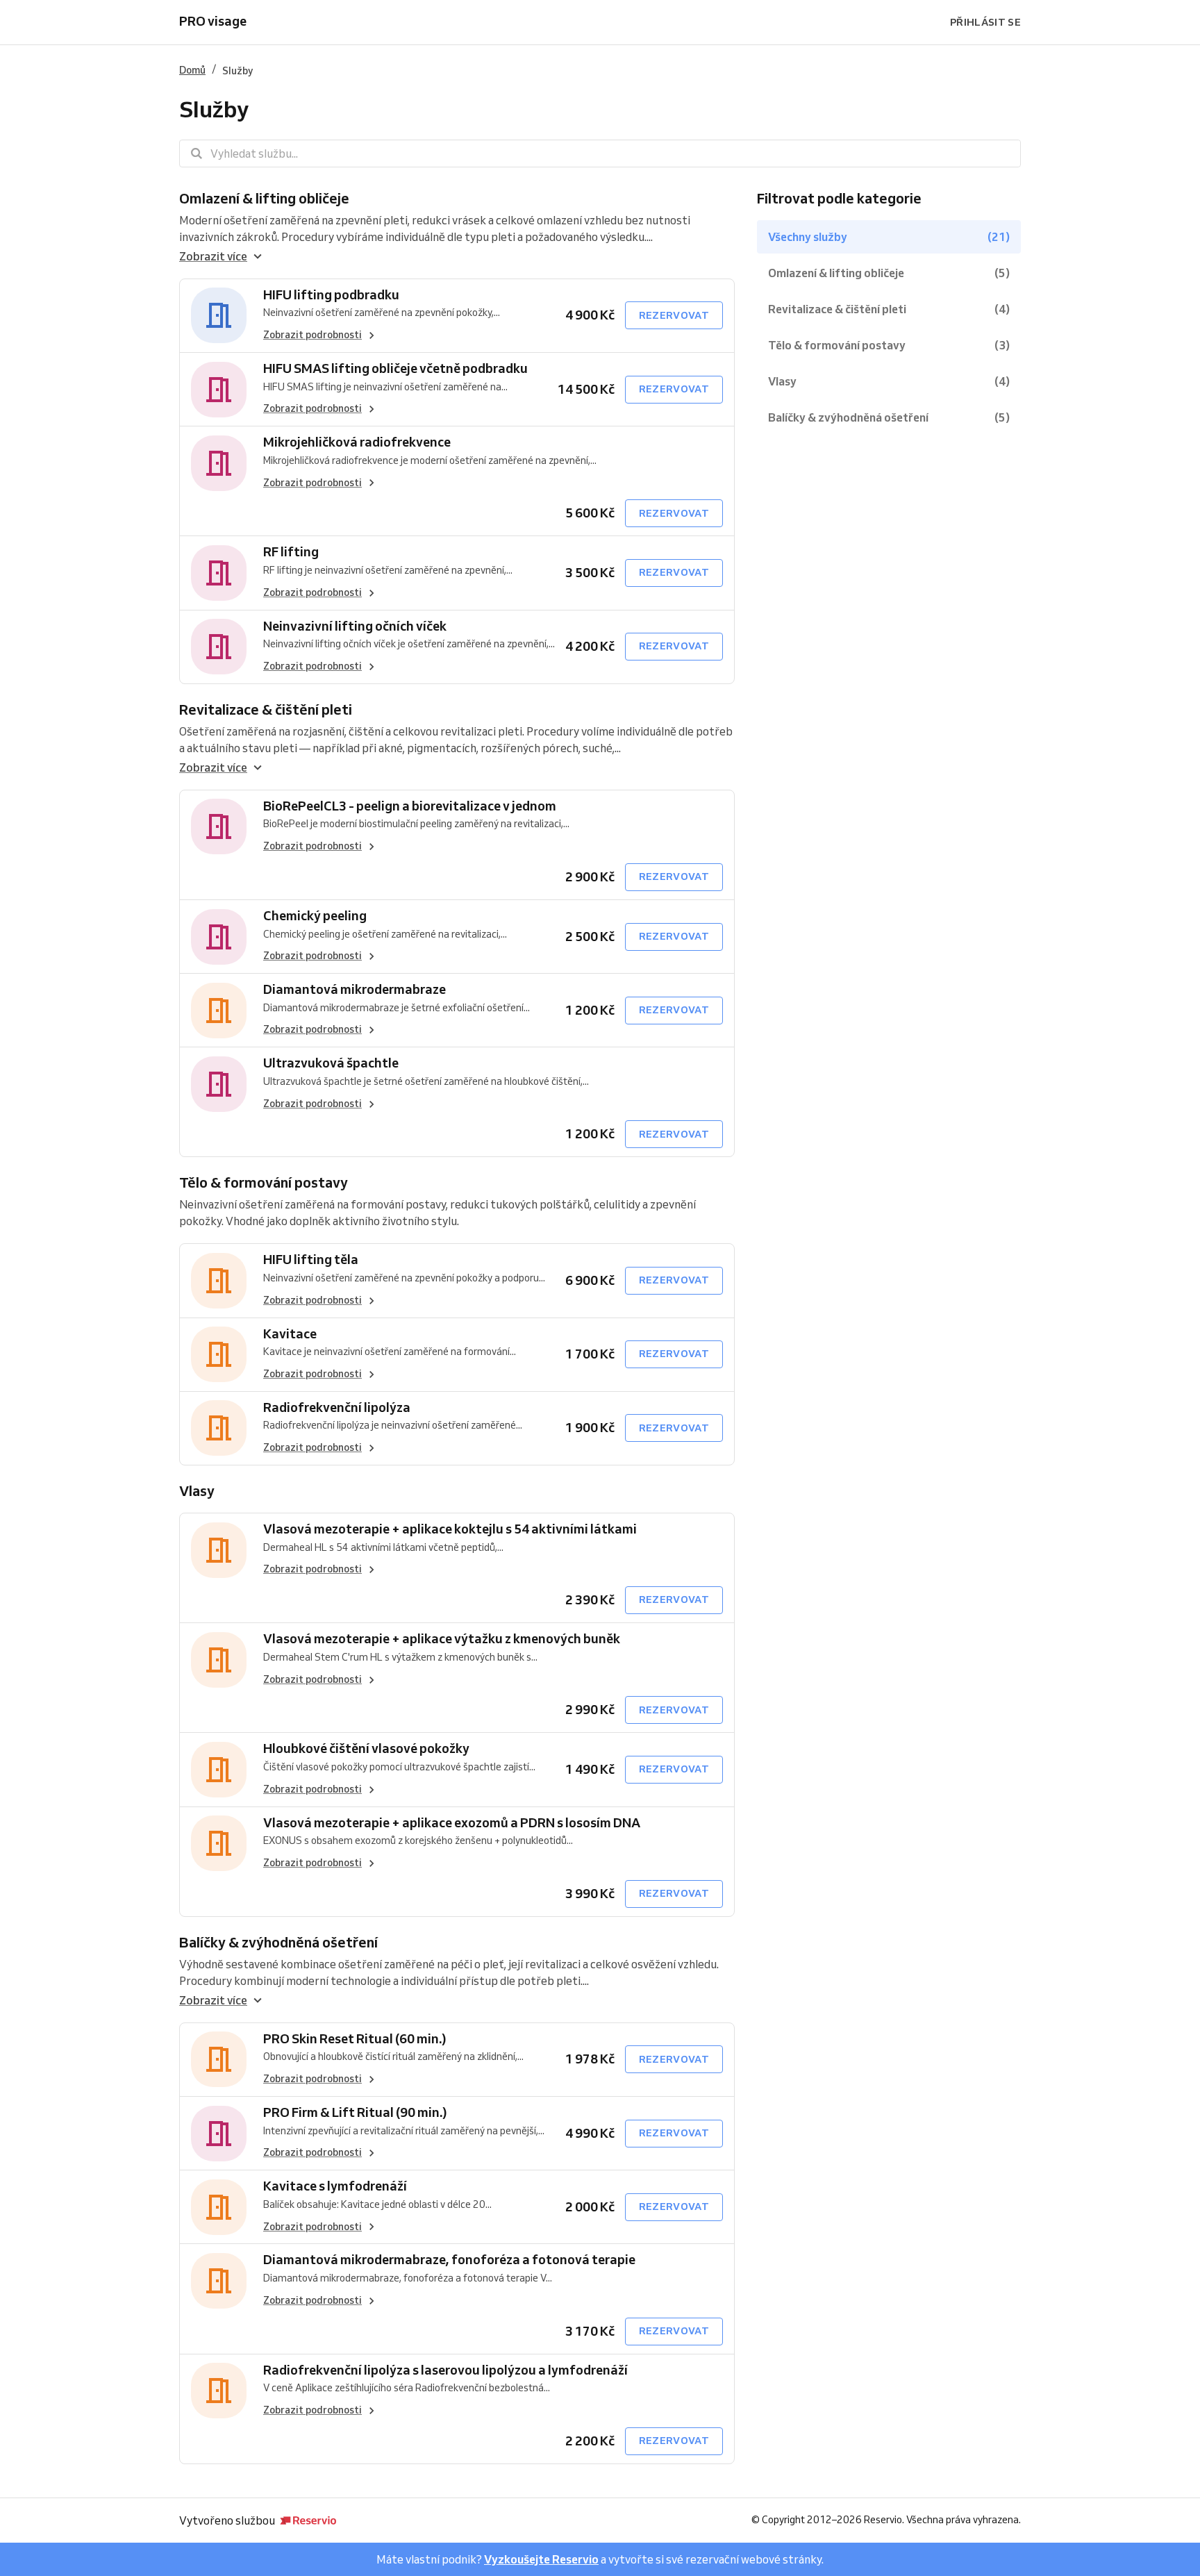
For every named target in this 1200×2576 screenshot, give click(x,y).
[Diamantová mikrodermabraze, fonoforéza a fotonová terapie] (219, 2280)
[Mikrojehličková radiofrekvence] (219, 463)
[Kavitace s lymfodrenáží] (219, 2207)
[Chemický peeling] (219, 937)
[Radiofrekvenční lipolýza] (219, 1428)
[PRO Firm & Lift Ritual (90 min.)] (219, 2133)
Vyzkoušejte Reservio (541, 2559)
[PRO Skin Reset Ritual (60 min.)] (219, 2060)
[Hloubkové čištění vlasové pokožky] (219, 1769)
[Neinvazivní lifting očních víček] (219, 647)
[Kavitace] (219, 1355)
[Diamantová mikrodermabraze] (219, 1010)
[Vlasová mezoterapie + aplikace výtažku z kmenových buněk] (219, 1660)
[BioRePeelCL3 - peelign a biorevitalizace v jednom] (219, 827)
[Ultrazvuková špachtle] (219, 1084)
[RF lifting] (219, 573)
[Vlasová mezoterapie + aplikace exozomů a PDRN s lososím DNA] (219, 1844)
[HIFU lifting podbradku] (219, 316)
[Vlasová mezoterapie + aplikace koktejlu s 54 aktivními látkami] (219, 1550)
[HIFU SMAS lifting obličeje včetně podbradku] (219, 389)
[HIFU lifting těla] (219, 1280)
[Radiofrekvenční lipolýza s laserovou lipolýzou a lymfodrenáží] (219, 2391)
